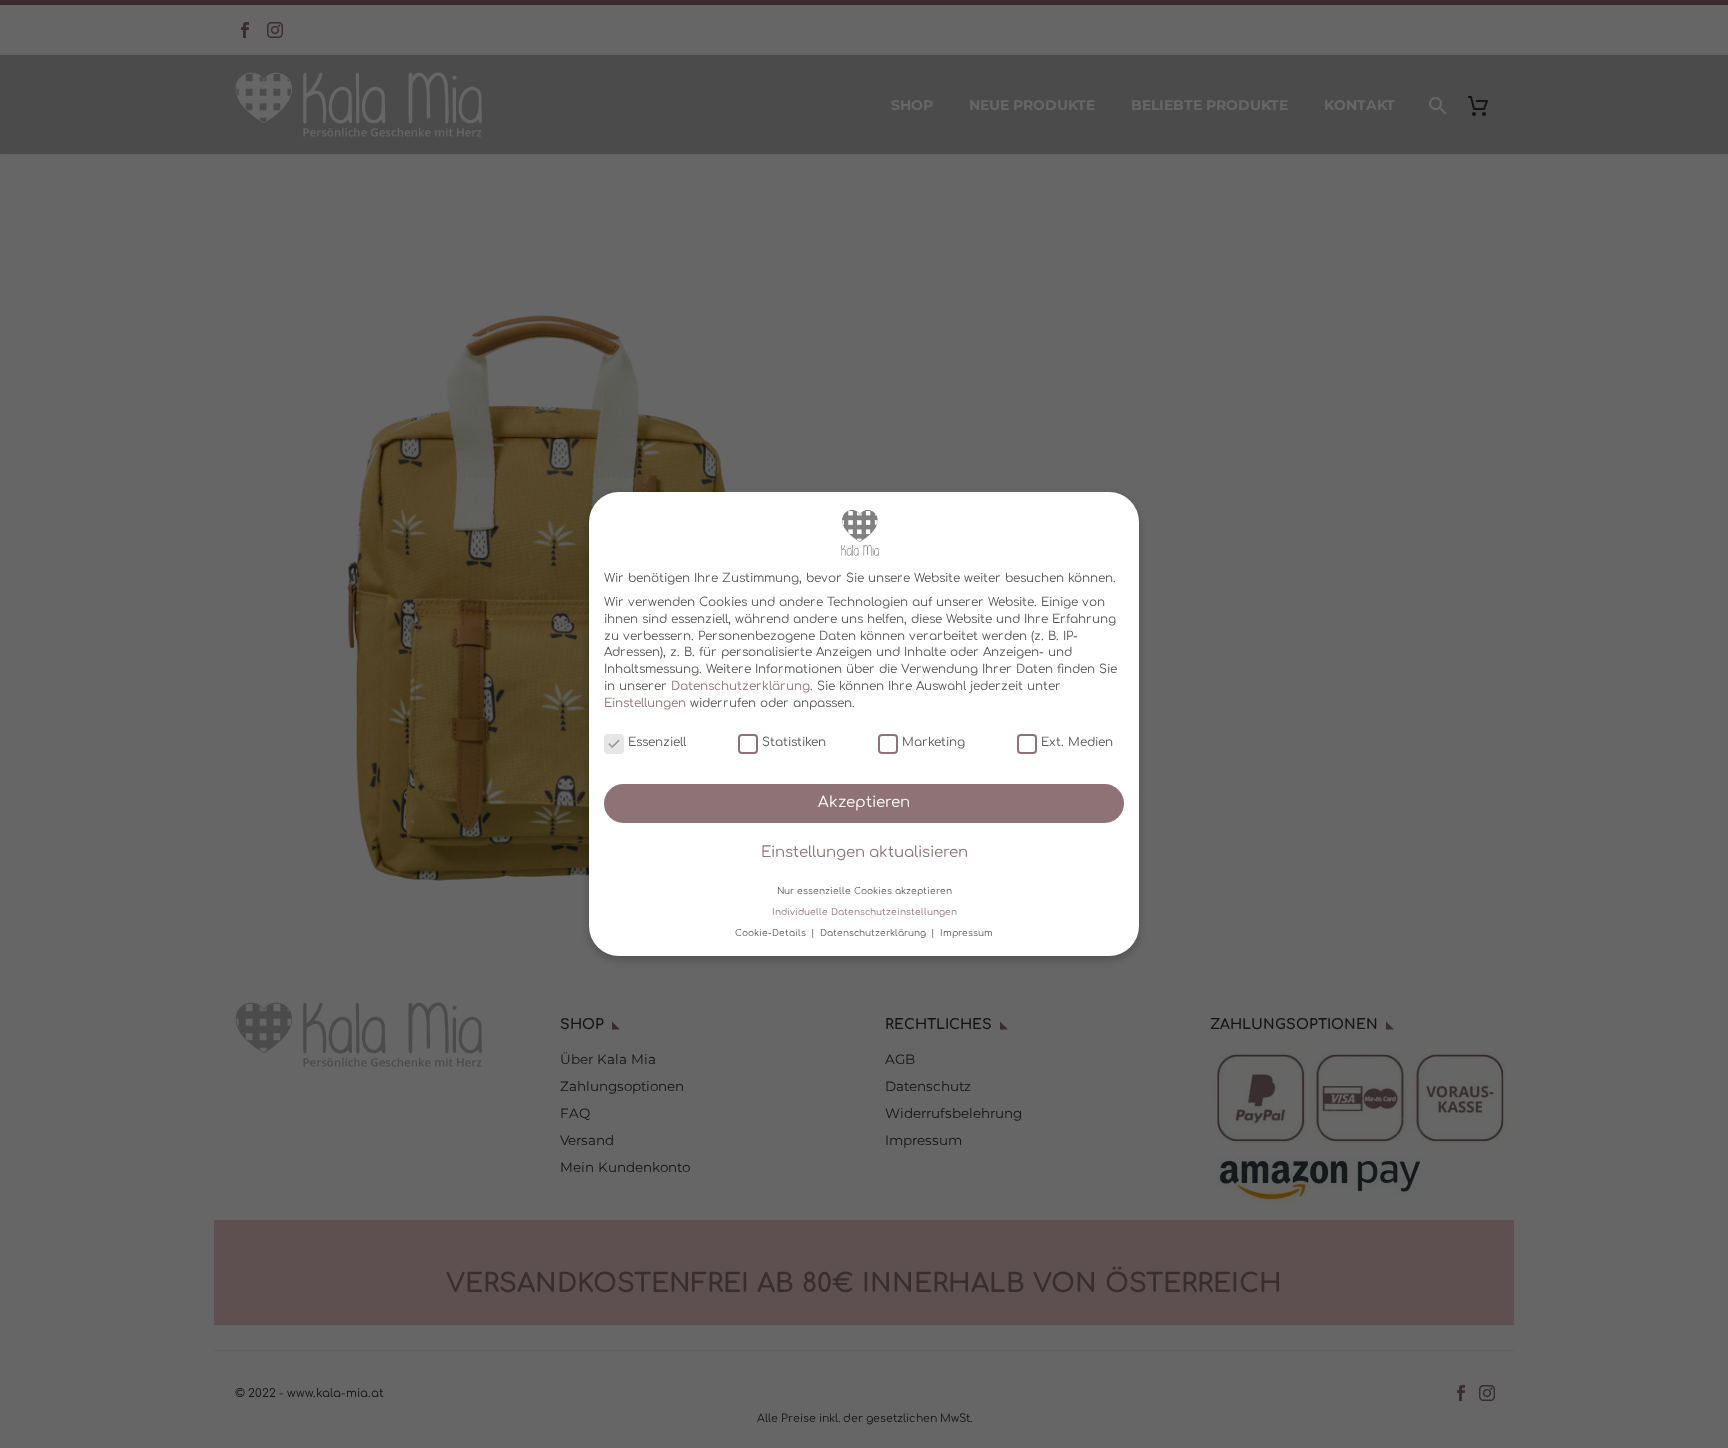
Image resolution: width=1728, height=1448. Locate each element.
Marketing (933, 742)
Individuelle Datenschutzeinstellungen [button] (864, 912)
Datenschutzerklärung (740, 686)
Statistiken (794, 742)
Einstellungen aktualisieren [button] (864, 852)
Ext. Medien (1077, 742)
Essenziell (657, 742)
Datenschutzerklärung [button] (874, 933)
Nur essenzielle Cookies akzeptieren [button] (864, 890)
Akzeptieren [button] (864, 802)
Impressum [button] (966, 933)
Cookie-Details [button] (772, 933)
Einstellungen (645, 703)
